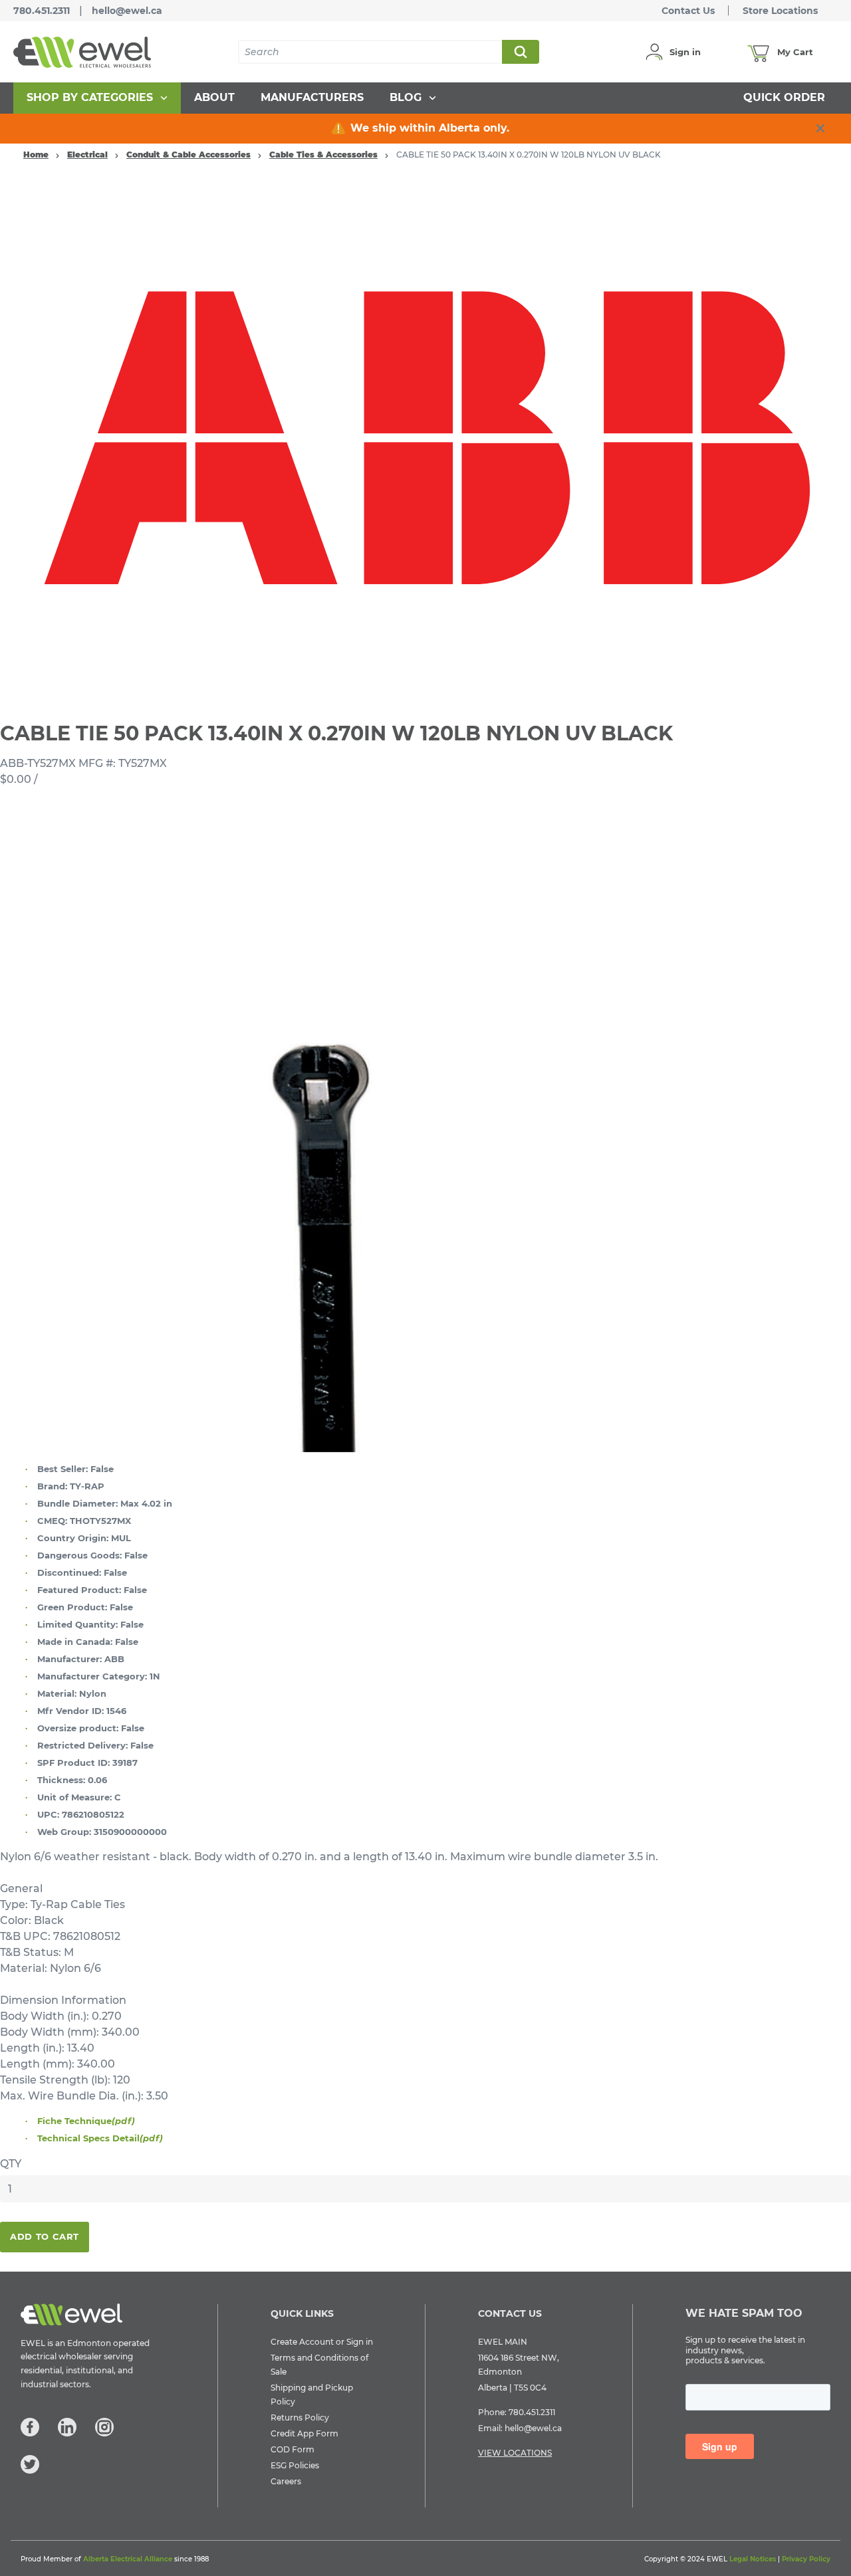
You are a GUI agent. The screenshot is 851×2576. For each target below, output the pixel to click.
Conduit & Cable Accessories (188, 155)
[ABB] (425, 438)
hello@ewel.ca (127, 11)
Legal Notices (753, 2559)
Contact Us (688, 11)
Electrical (87, 155)
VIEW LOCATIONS (515, 2453)
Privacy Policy (806, 2559)
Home (36, 155)
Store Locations (780, 11)
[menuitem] (97, 98)
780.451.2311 (42, 11)
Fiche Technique (86, 2121)
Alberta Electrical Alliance (128, 2559)
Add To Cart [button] (45, 2236)
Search (520, 52)
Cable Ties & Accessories (323, 155)
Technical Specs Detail (100, 2138)
